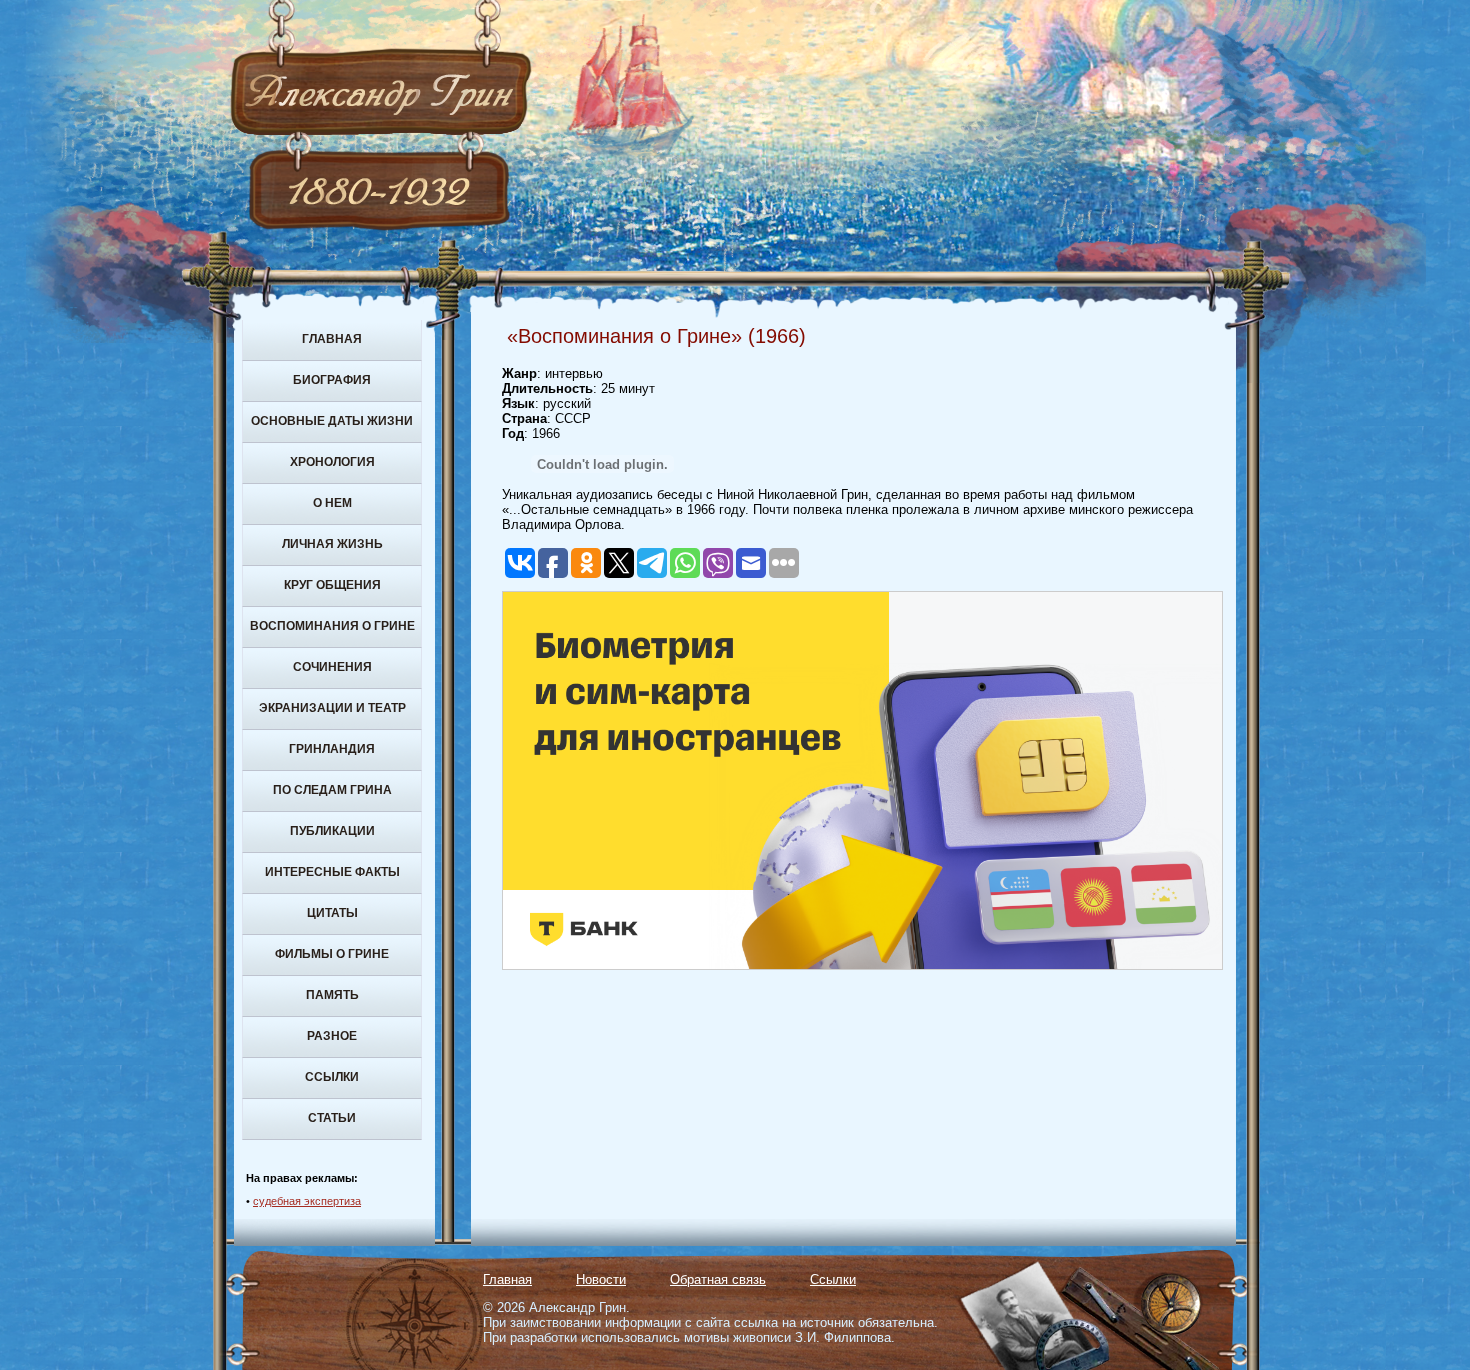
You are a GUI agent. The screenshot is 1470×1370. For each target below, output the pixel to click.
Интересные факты (332, 872)
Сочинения (332, 667)
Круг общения (332, 585)
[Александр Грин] (735, 170)
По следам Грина (332, 790)
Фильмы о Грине (332, 954)
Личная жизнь (332, 544)
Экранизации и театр (332, 708)
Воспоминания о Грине (332, 626)
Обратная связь (718, 1279)
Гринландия (332, 749)
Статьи (332, 1118)
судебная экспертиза (307, 1201)
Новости (601, 1279)
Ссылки (332, 1077)
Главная (332, 339)
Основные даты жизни (332, 421)
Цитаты (332, 913)
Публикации (332, 831)
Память (332, 995)
